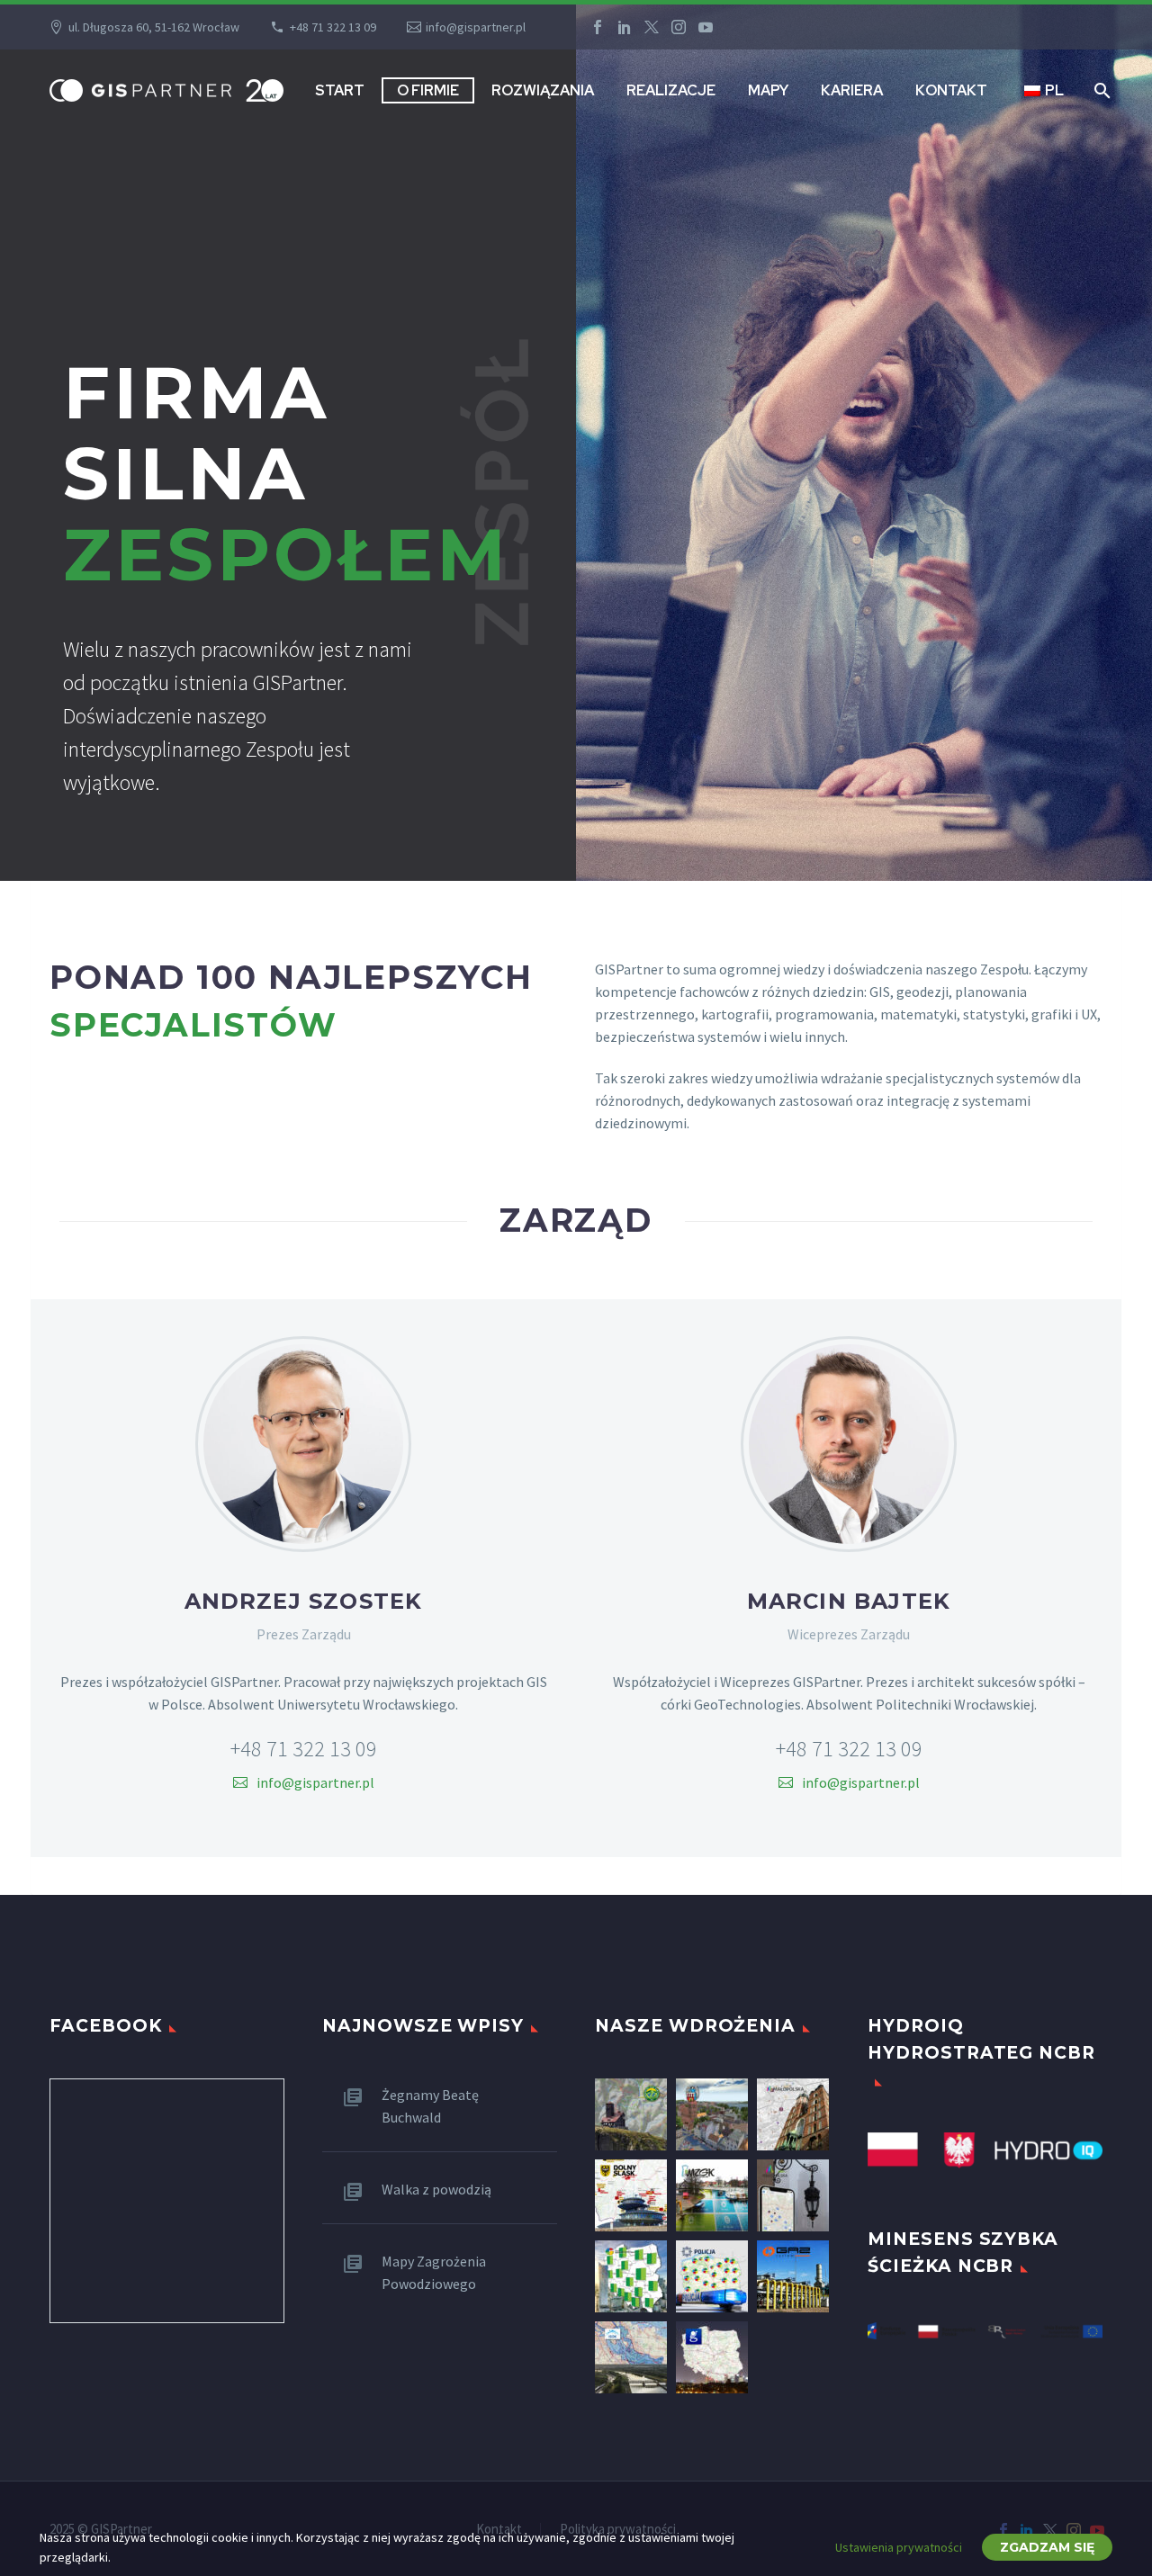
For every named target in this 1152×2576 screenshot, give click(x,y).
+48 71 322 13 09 (333, 27)
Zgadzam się (1047, 2547)
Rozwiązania (543, 90)
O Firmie (428, 90)
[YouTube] (706, 27)
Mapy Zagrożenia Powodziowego (434, 2272)
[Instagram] (679, 27)
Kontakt (951, 90)
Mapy (768, 90)
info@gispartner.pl (476, 27)
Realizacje (671, 90)
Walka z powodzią (436, 2189)
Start (340, 90)
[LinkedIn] (625, 27)
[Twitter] (652, 27)
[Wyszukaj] (1100, 90)
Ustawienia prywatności (899, 2547)
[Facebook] (598, 27)
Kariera (852, 90)
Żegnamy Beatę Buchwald (430, 2106)
